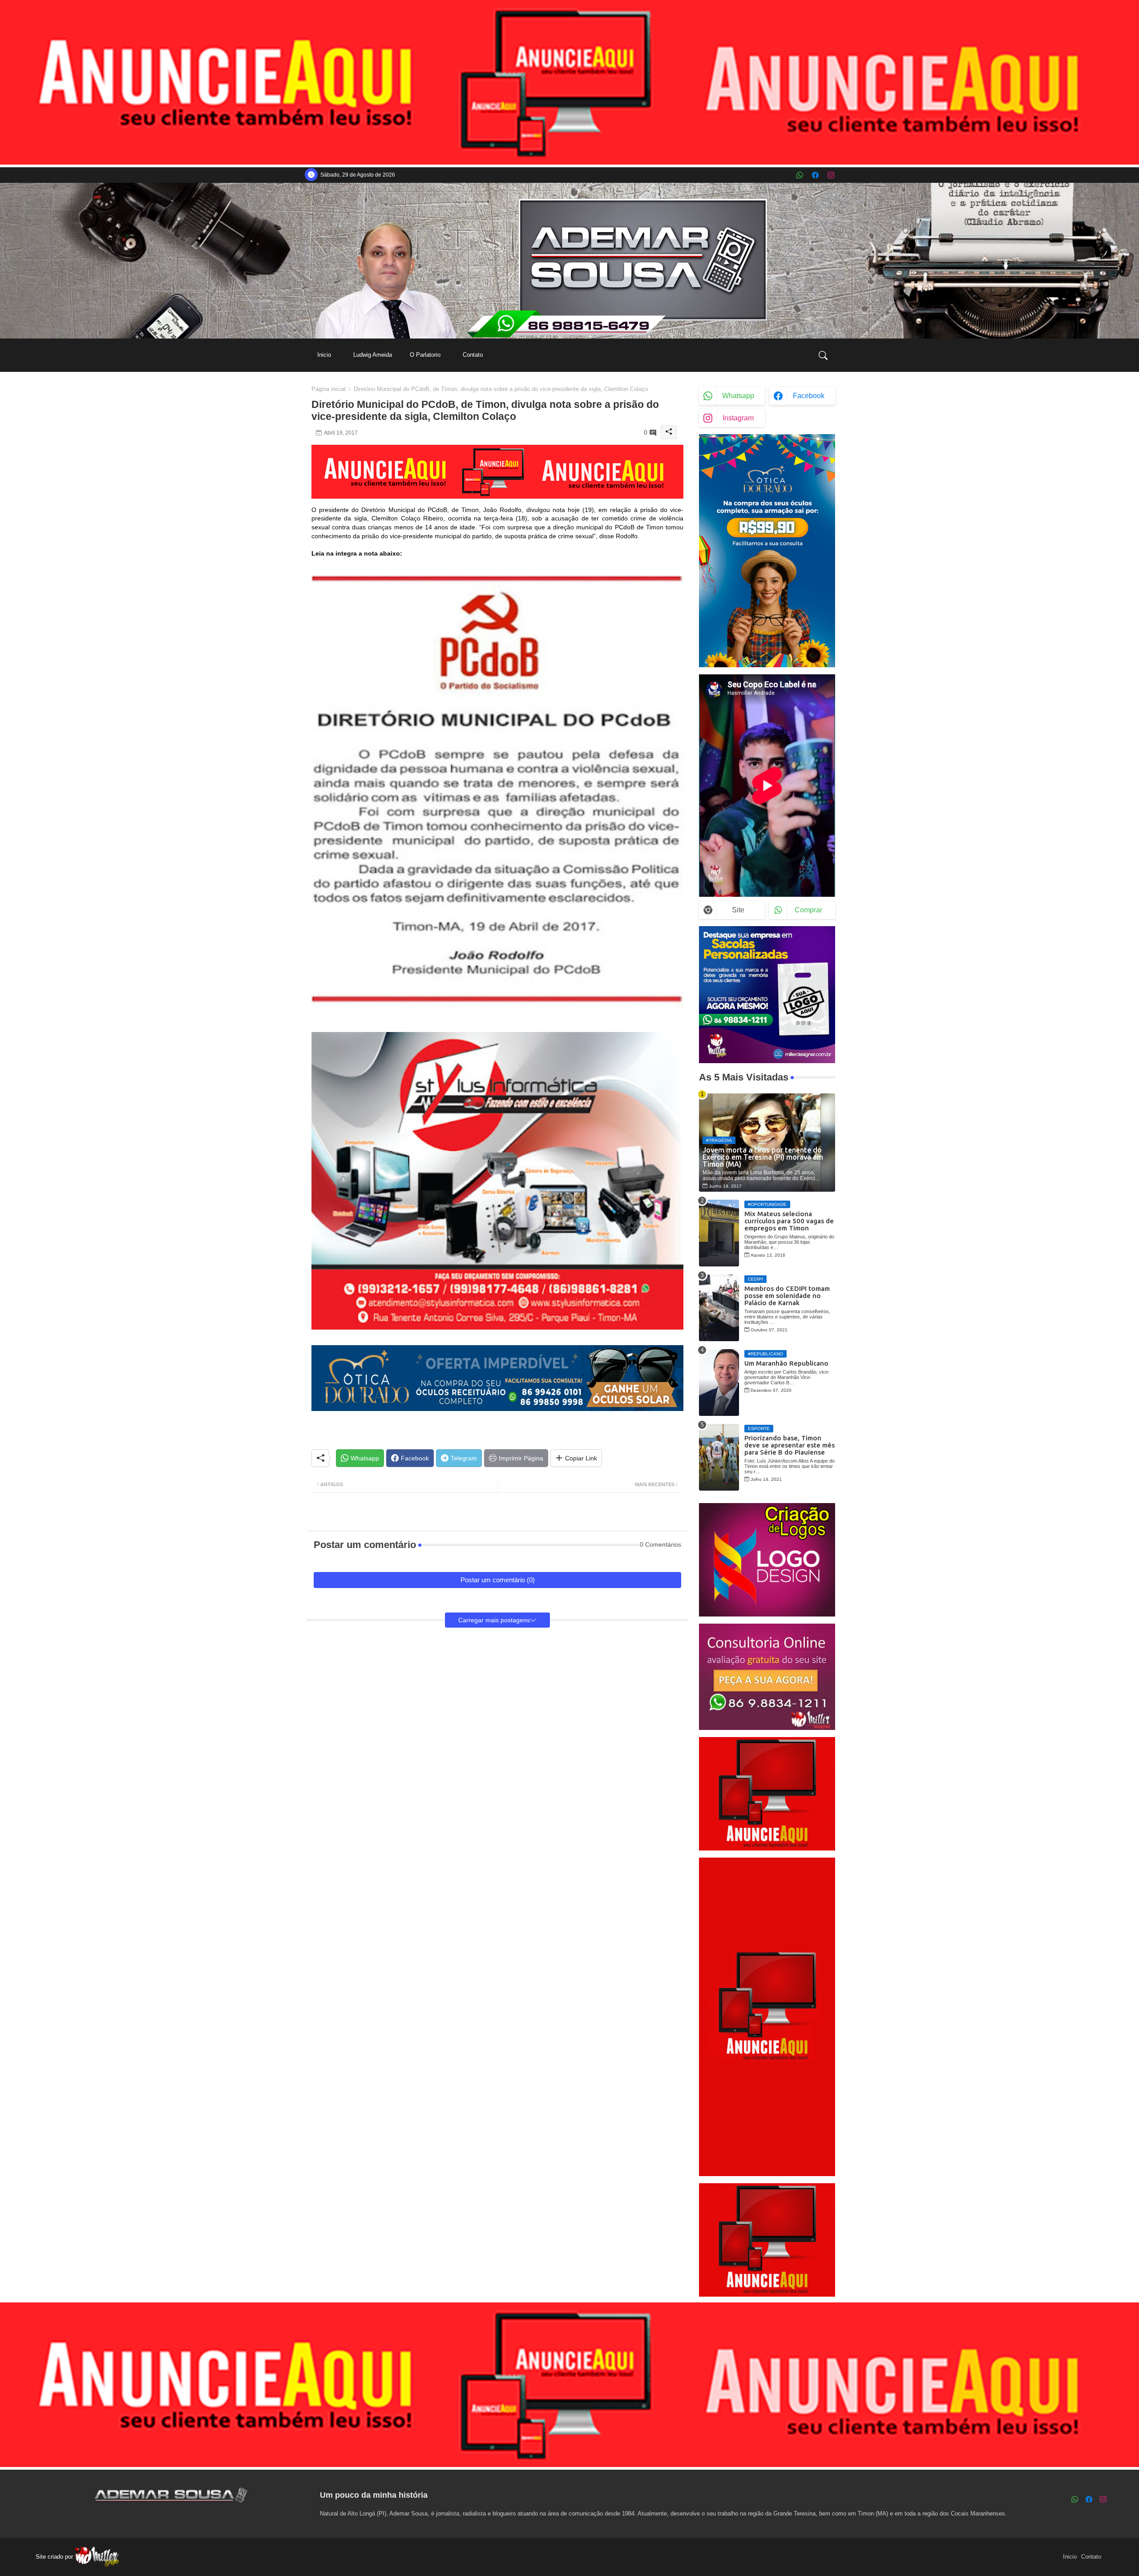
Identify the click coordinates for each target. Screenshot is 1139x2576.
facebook (809, 396)
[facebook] (815, 175)
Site (738, 910)
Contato (473, 355)
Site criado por (55, 2557)
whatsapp (738, 396)
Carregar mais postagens (494, 1620)
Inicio (324, 355)
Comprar (808, 910)
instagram (738, 418)
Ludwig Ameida (373, 355)
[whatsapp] (800, 175)
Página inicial (329, 389)
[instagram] (831, 175)
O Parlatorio (425, 355)
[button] (823, 355)
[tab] (324, 355)
